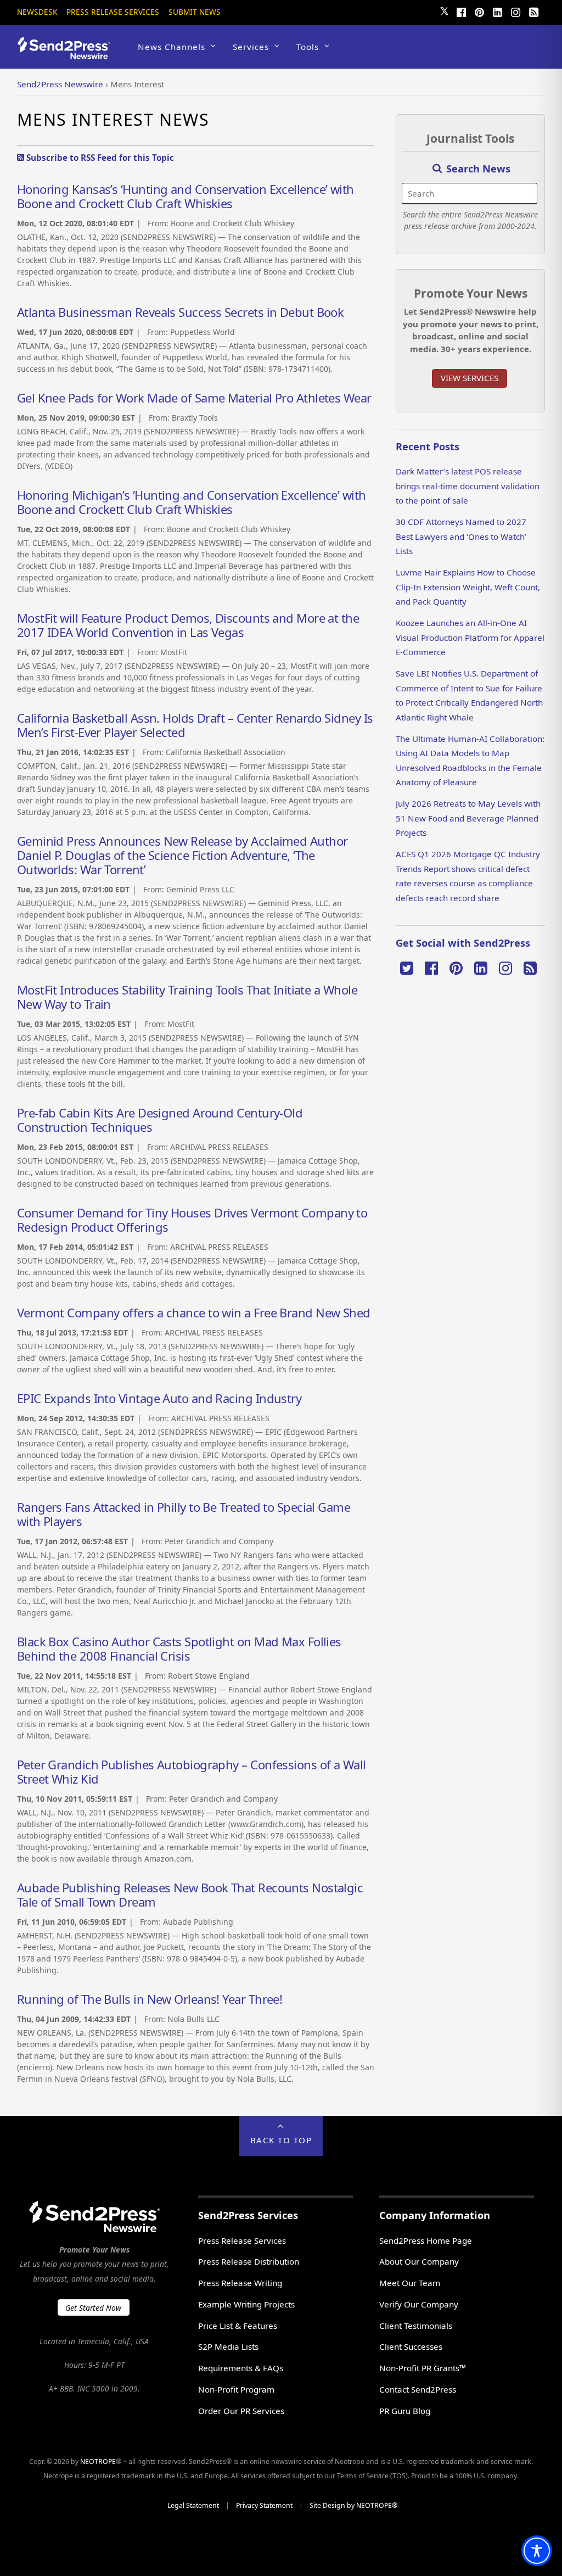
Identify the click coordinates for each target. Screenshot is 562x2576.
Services (251, 47)
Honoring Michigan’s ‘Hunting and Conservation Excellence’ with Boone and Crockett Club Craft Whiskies (192, 502)
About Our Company (419, 2261)
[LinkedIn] (497, 11)
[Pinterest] (479, 11)
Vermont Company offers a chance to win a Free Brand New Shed (194, 1312)
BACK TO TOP (281, 2140)
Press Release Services (113, 12)
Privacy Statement (264, 2505)
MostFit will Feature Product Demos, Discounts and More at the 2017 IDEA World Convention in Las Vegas (188, 625)
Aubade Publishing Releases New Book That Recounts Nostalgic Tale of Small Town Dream (190, 1895)
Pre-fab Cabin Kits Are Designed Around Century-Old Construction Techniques (160, 1120)
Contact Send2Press (418, 2389)
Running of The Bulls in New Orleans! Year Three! (150, 1999)
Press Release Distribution (249, 2261)
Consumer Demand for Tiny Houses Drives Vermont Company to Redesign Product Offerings (192, 1220)
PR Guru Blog (405, 2411)
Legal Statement (193, 2505)
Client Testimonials (416, 2326)
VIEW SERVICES (470, 378)
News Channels (172, 47)
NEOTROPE (98, 2462)
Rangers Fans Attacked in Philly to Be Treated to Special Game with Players (184, 1514)
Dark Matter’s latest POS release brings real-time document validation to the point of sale (468, 486)
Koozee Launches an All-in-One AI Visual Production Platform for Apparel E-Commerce (470, 637)
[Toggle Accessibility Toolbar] (537, 2551)
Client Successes (411, 2346)
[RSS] (533, 11)
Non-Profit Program (236, 2389)
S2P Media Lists (228, 2346)
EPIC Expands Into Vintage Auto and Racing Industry (159, 1398)
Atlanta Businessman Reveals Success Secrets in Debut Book (181, 312)
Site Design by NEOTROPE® (353, 2505)
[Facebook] (461, 11)
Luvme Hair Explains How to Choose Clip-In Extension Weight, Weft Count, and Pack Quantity (468, 587)
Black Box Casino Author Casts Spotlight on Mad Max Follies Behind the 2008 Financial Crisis (179, 1649)
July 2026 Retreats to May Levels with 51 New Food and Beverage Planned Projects (468, 818)
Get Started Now (93, 2308)
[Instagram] (515, 11)
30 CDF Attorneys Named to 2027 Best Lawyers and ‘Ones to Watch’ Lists (461, 536)
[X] (407, 967)
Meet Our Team (410, 2283)
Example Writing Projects (246, 2304)
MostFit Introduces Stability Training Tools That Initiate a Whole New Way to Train (187, 997)
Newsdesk (37, 12)
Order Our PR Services (241, 2411)
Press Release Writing (240, 2283)
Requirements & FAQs (241, 2368)
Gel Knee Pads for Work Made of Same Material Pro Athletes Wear (194, 398)
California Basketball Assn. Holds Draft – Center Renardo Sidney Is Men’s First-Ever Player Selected (195, 725)
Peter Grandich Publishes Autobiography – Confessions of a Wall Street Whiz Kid (192, 1772)
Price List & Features (238, 2326)
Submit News (195, 12)
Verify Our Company (419, 2304)
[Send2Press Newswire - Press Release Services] (68, 54)
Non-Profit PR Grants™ (423, 2368)
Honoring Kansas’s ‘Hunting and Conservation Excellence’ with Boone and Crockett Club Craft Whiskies (186, 196)
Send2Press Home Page (426, 2240)
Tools (308, 47)
